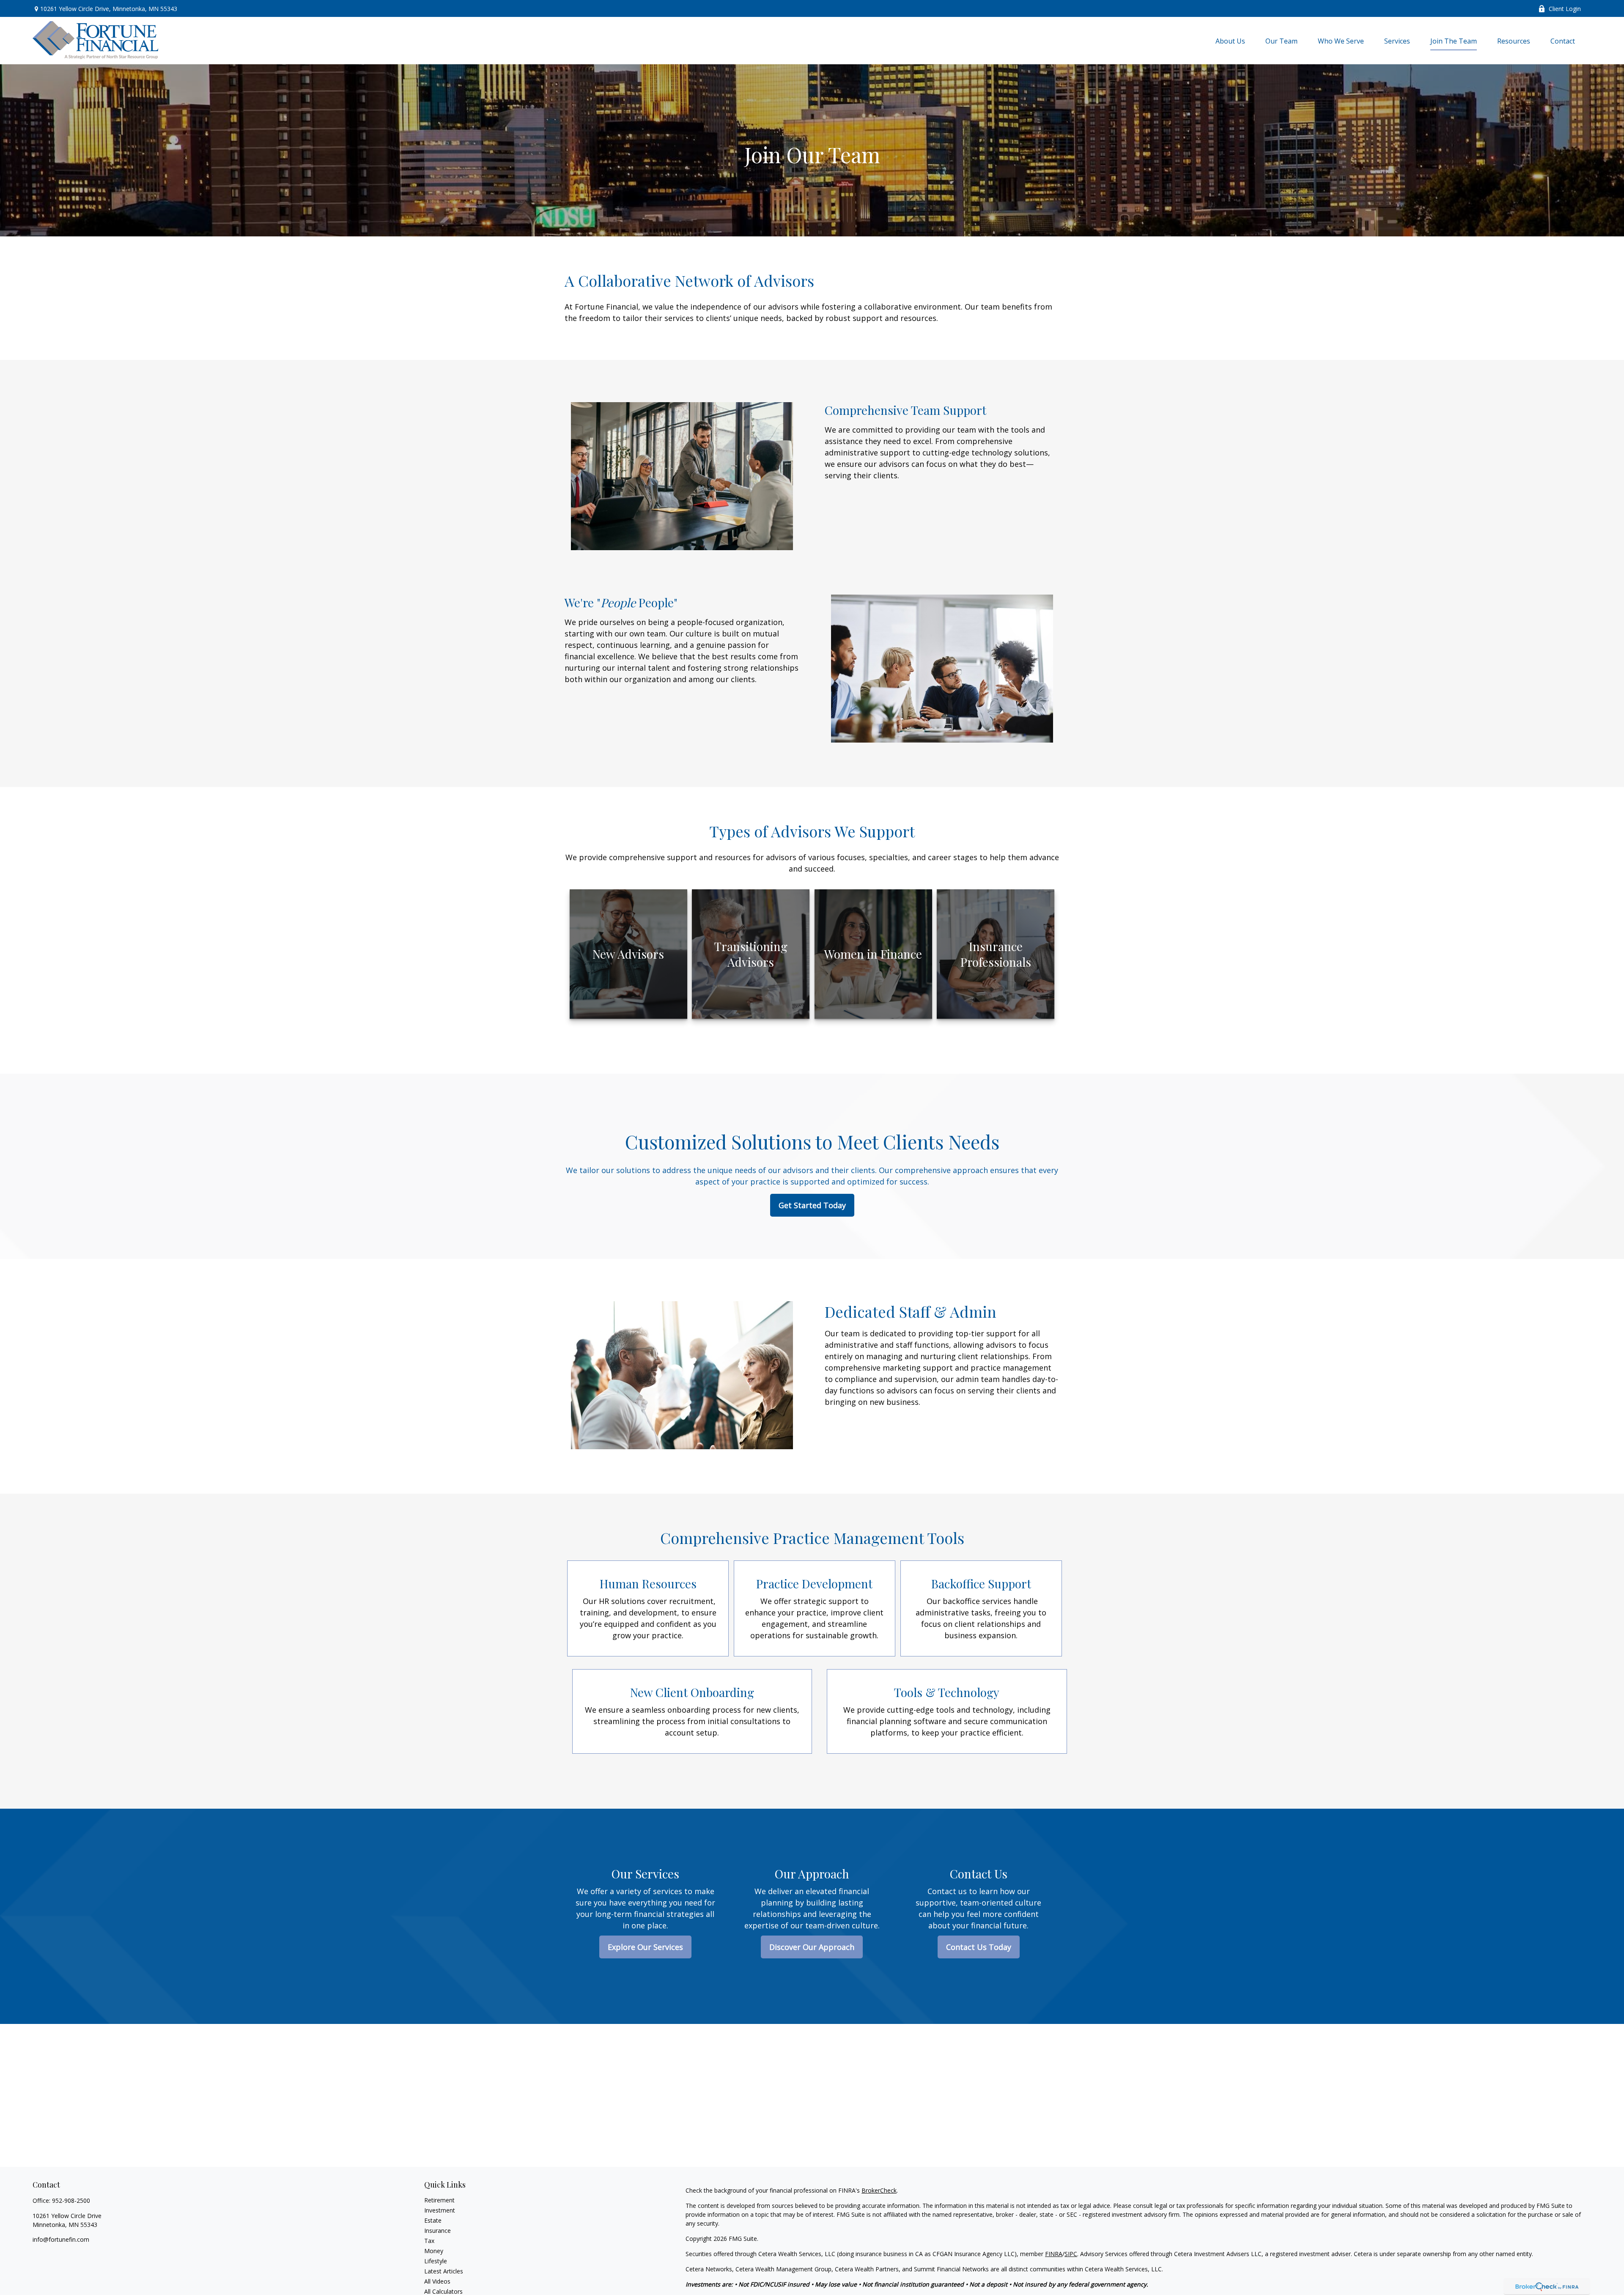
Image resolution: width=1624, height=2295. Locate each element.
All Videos (437, 2281)
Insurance (438, 2231)
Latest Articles (444, 2271)
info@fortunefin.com (61, 2239)
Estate (433, 2220)
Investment (440, 2210)
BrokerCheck (879, 2190)
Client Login (1565, 9)
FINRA (1054, 2254)
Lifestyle (436, 2261)
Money (434, 2251)
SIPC (1071, 2254)
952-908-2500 (71, 2200)
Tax (429, 2241)
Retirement (439, 2200)
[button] (1230, 41)
